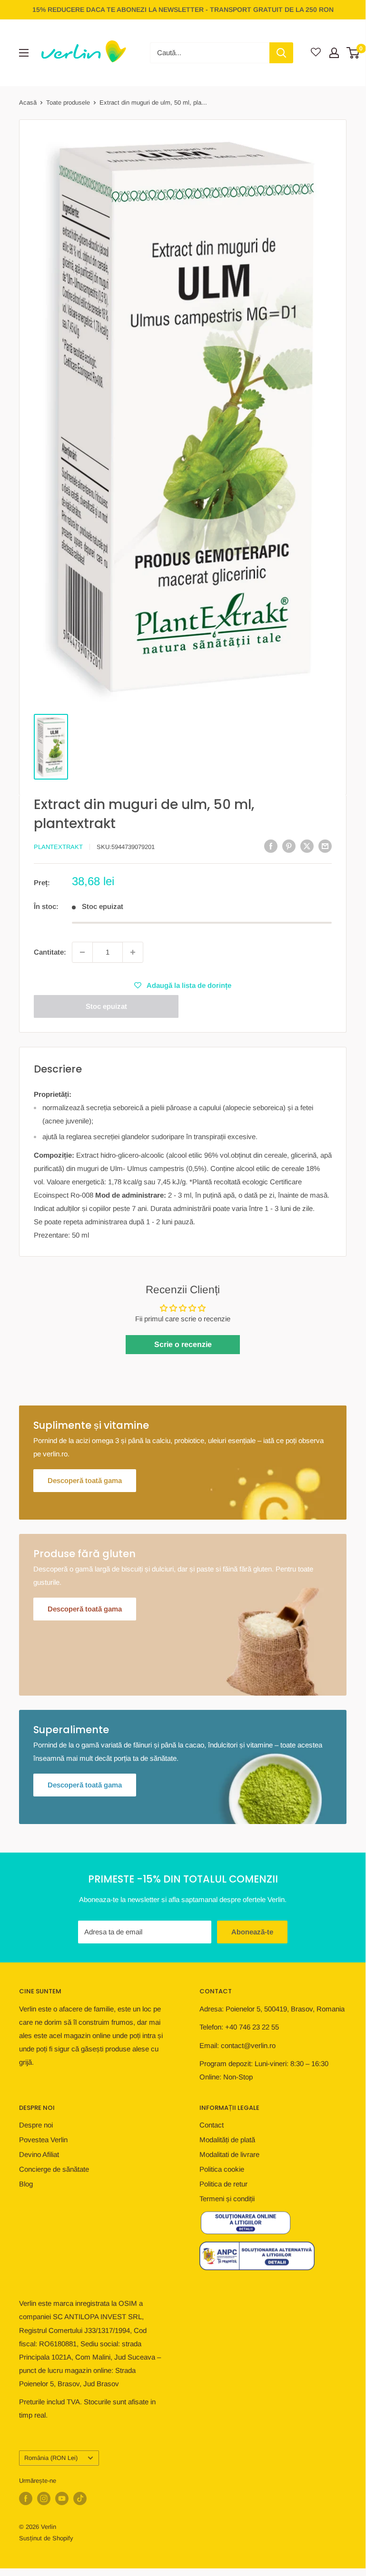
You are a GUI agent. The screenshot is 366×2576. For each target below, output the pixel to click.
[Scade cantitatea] (82, 952)
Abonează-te (252, 1932)
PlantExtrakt (58, 847)
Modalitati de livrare (229, 2154)
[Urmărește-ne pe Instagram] (44, 2498)
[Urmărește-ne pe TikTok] (80, 2498)
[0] (353, 53)
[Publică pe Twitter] (307, 846)
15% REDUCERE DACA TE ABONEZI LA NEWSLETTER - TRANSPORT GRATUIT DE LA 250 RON (183, 10)
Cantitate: (50, 952)
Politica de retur (223, 2184)
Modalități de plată (227, 2140)
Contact (212, 2125)
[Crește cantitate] (133, 952)
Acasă (28, 102)
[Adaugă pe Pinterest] (289, 846)
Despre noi (36, 2125)
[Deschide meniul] (24, 53)
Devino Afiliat (39, 2154)
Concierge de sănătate (54, 2169)
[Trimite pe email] (325, 846)
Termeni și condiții (227, 2199)
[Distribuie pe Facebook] (271, 846)
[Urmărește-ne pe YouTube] (62, 2498)
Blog (26, 2184)
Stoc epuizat (106, 1006)
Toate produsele (68, 102)
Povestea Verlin (43, 2140)
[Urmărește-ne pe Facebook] (26, 2498)
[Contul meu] (334, 53)
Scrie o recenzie (183, 1344)
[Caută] (281, 53)
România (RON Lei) (51, 2458)
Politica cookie (222, 2169)
